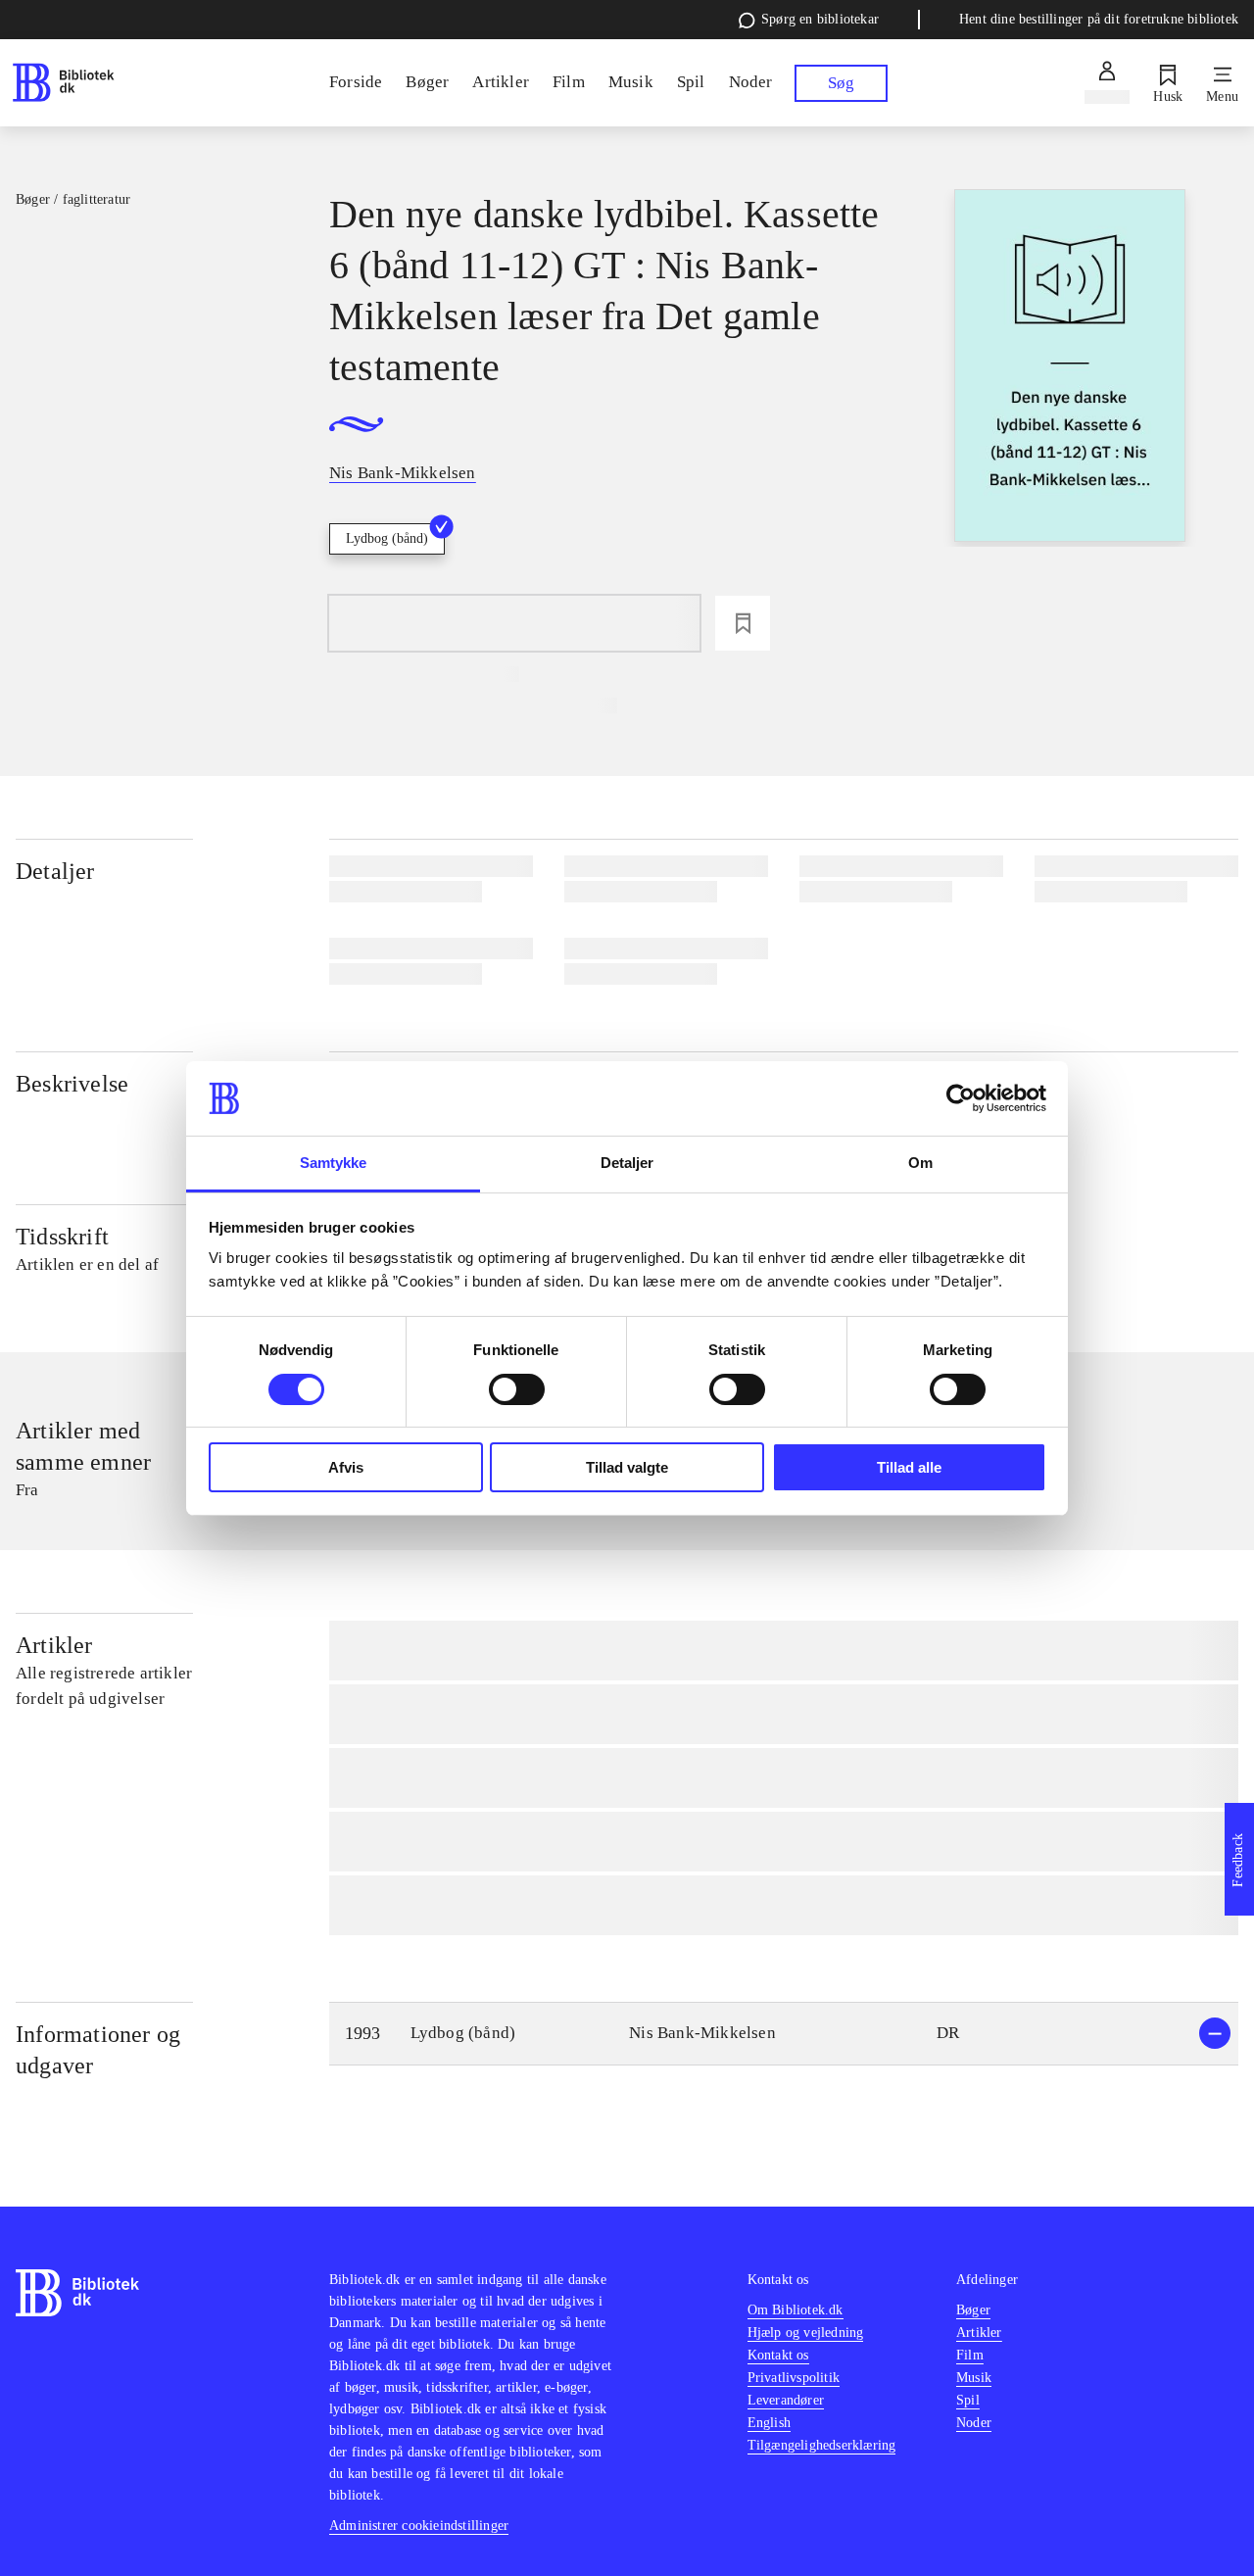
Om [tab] (920, 1163)
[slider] (1070, 368)
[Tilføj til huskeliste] (743, 623)
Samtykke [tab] (334, 1163)
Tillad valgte (627, 1467)
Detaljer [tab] (627, 1163)
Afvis (346, 1467)
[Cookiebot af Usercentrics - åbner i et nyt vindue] (961, 1098)
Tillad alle (909, 1467)
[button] (784, 2034)
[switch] (517, 1389)
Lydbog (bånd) (387, 538)
